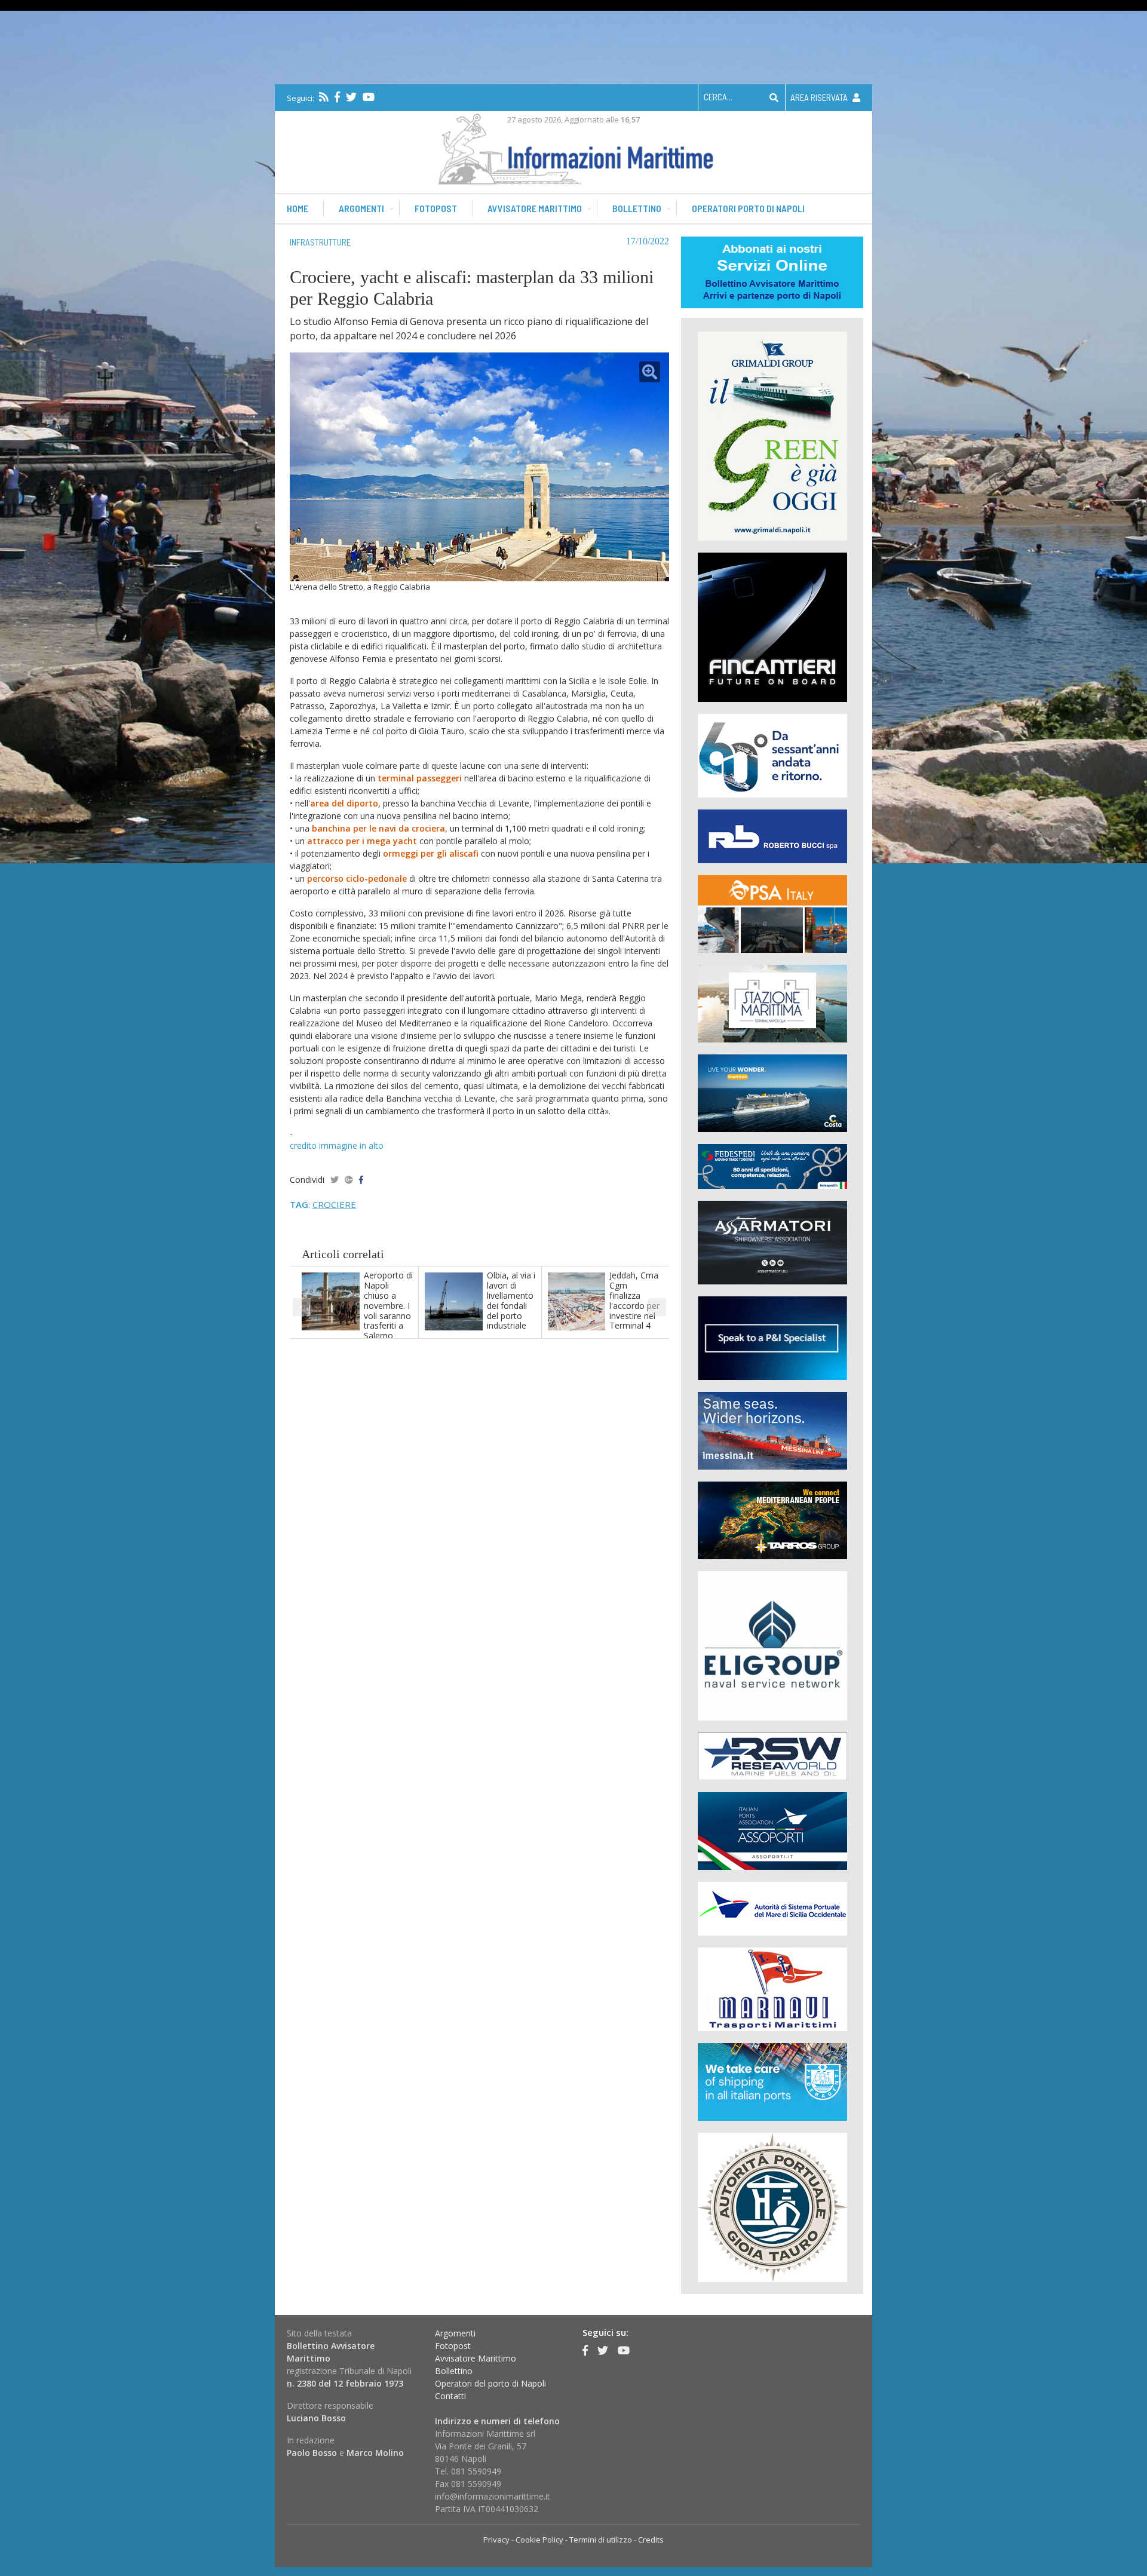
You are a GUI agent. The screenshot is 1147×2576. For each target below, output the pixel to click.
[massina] (772, 1430)
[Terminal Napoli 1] (772, 1003)
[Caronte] (772, 755)
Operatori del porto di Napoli (490, 2383)
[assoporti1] (772, 1830)
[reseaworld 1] (772, 1755)
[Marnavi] (772, 1988)
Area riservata (820, 97)
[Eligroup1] (772, 1645)
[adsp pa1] (772, 1908)
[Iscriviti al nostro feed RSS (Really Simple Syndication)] (324, 97)
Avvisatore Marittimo (476, 2358)
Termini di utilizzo (601, 2540)
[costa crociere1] (772, 1092)
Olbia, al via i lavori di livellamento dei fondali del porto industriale (511, 1300)
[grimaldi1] (772, 435)
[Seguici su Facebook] (337, 97)
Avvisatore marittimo (535, 208)
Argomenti (361, 208)
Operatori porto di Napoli (748, 208)
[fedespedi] (772, 1166)
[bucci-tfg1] (772, 835)
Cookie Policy (539, 2540)
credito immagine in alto (337, 1146)
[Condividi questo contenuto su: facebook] (361, 1180)
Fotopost (436, 208)
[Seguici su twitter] (351, 97)
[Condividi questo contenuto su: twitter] (335, 1180)
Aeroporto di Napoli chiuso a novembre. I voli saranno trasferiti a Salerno (388, 1305)
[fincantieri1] (772, 626)
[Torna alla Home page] (574, 147)
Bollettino (637, 208)
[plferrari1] (772, 1337)
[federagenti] (772, 2081)
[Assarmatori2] (772, 1242)
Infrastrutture (320, 242)
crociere (334, 1204)
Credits (651, 2540)
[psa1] (772, 913)
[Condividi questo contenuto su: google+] (349, 1180)
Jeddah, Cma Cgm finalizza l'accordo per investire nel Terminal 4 (634, 1300)
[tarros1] (772, 1519)
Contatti (450, 2396)
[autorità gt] (772, 2207)
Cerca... (718, 97)
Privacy (496, 2540)
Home (298, 208)
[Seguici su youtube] (369, 97)
